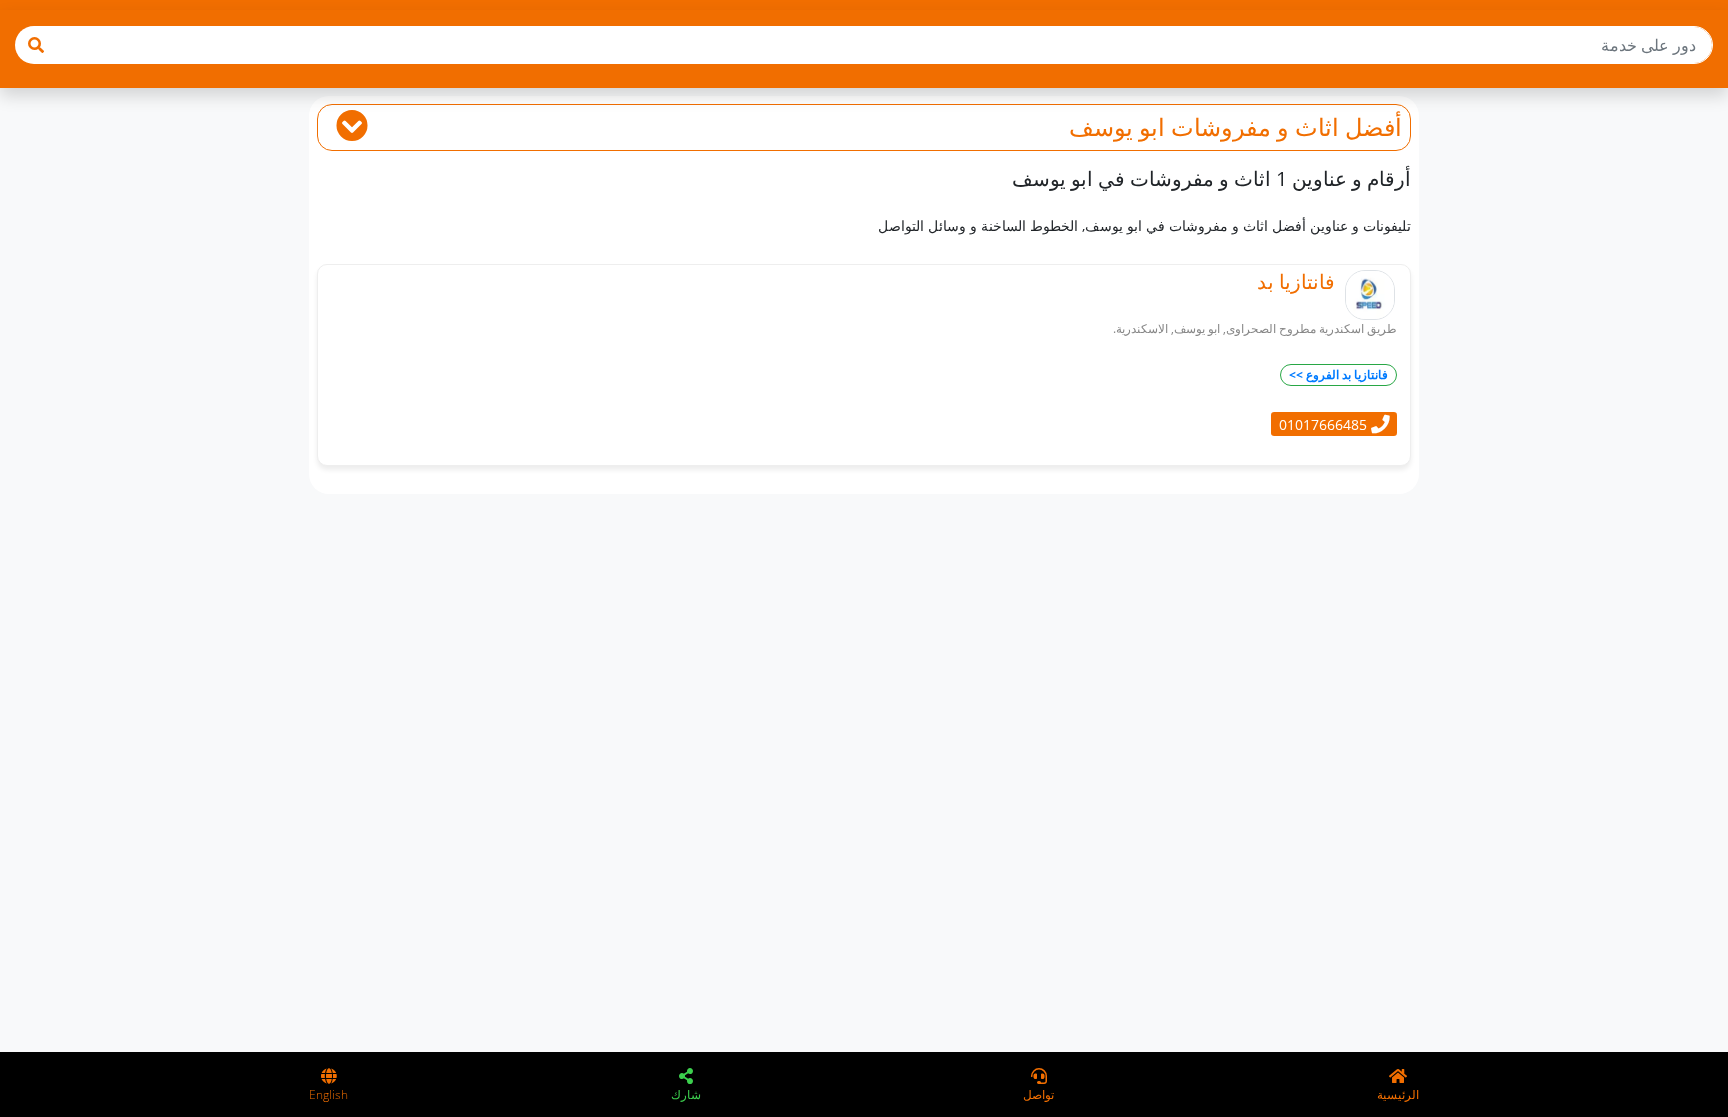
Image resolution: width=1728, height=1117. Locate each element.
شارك (686, 1094)
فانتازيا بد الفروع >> (1338, 374)
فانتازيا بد (1296, 281)
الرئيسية (1398, 1094)
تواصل (1038, 1094)
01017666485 (1325, 423)
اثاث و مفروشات (1255, 126)
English (328, 1094)
